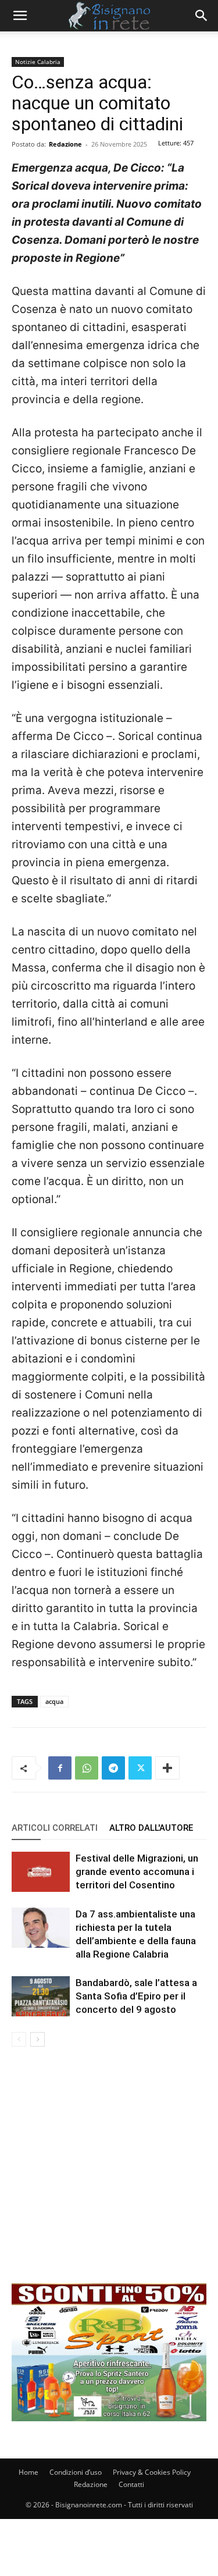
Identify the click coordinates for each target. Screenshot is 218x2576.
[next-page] (37, 2039)
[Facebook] (60, 1768)
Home (28, 2472)
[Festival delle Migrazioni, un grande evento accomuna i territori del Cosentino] (41, 1872)
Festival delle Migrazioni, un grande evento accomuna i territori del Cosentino (137, 1871)
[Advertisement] (109, 2174)
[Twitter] (140, 1768)
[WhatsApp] (87, 1768)
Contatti (131, 2484)
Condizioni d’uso (76, 2472)
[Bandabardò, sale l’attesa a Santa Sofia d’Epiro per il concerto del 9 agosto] (41, 1996)
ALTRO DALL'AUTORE (151, 1828)
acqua (54, 1701)
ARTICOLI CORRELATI (55, 1828)
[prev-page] (19, 2039)
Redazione (65, 144)
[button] (20, 16)
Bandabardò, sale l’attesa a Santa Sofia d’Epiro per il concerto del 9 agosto (136, 1996)
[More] (167, 1768)
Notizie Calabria (38, 62)
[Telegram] (113, 1768)
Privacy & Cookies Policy (152, 2472)
